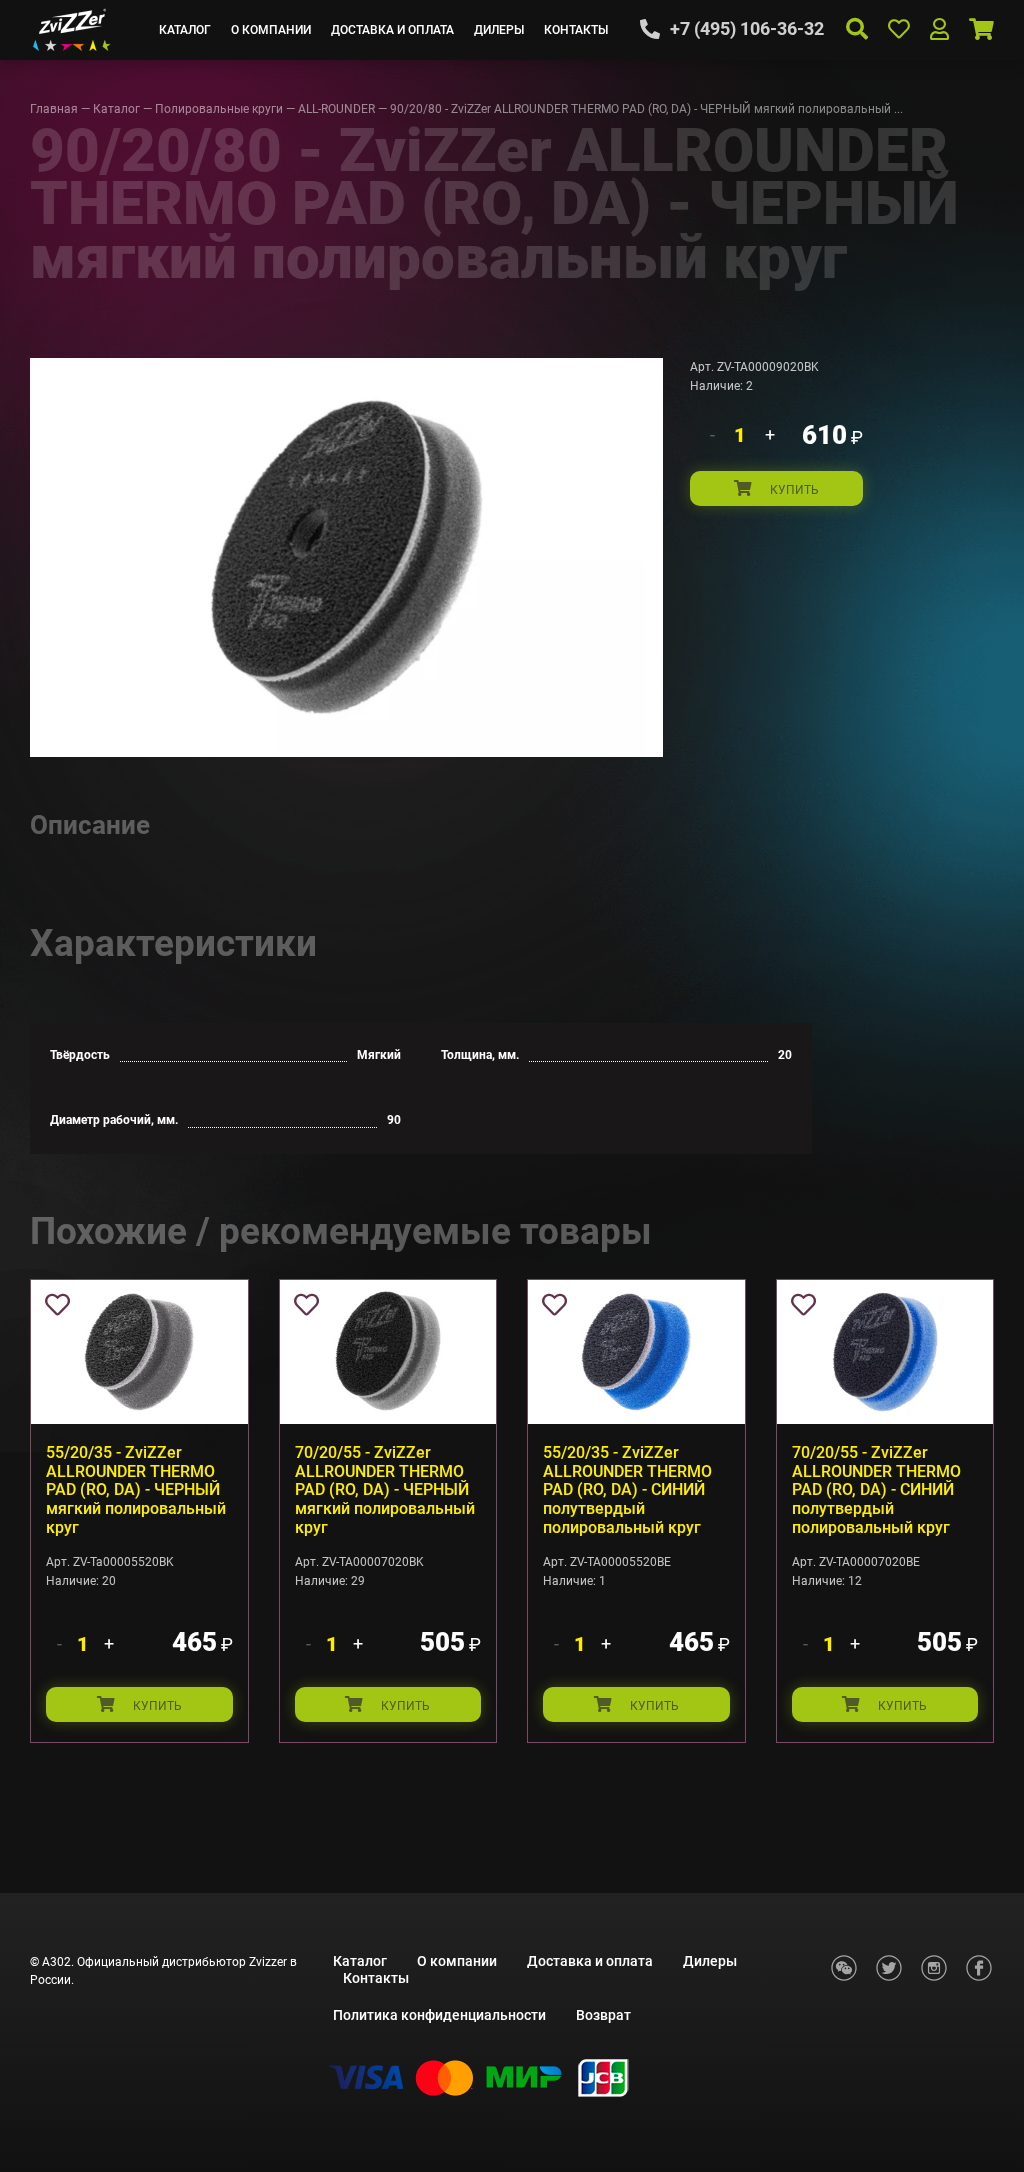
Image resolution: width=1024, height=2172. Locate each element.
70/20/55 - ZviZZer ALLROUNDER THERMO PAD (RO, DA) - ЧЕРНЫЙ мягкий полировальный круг (385, 1490)
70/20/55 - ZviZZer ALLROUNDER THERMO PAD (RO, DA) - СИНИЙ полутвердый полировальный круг (876, 1490)
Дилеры (499, 30)
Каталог (185, 30)
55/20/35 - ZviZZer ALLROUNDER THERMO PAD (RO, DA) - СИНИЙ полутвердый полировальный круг (627, 1490)
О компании (271, 30)
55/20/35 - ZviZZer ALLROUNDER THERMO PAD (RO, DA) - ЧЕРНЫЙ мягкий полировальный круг (136, 1490)
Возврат (603, 2015)
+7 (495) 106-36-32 (747, 29)
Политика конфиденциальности (439, 2015)
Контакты (576, 30)
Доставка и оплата (392, 30)
